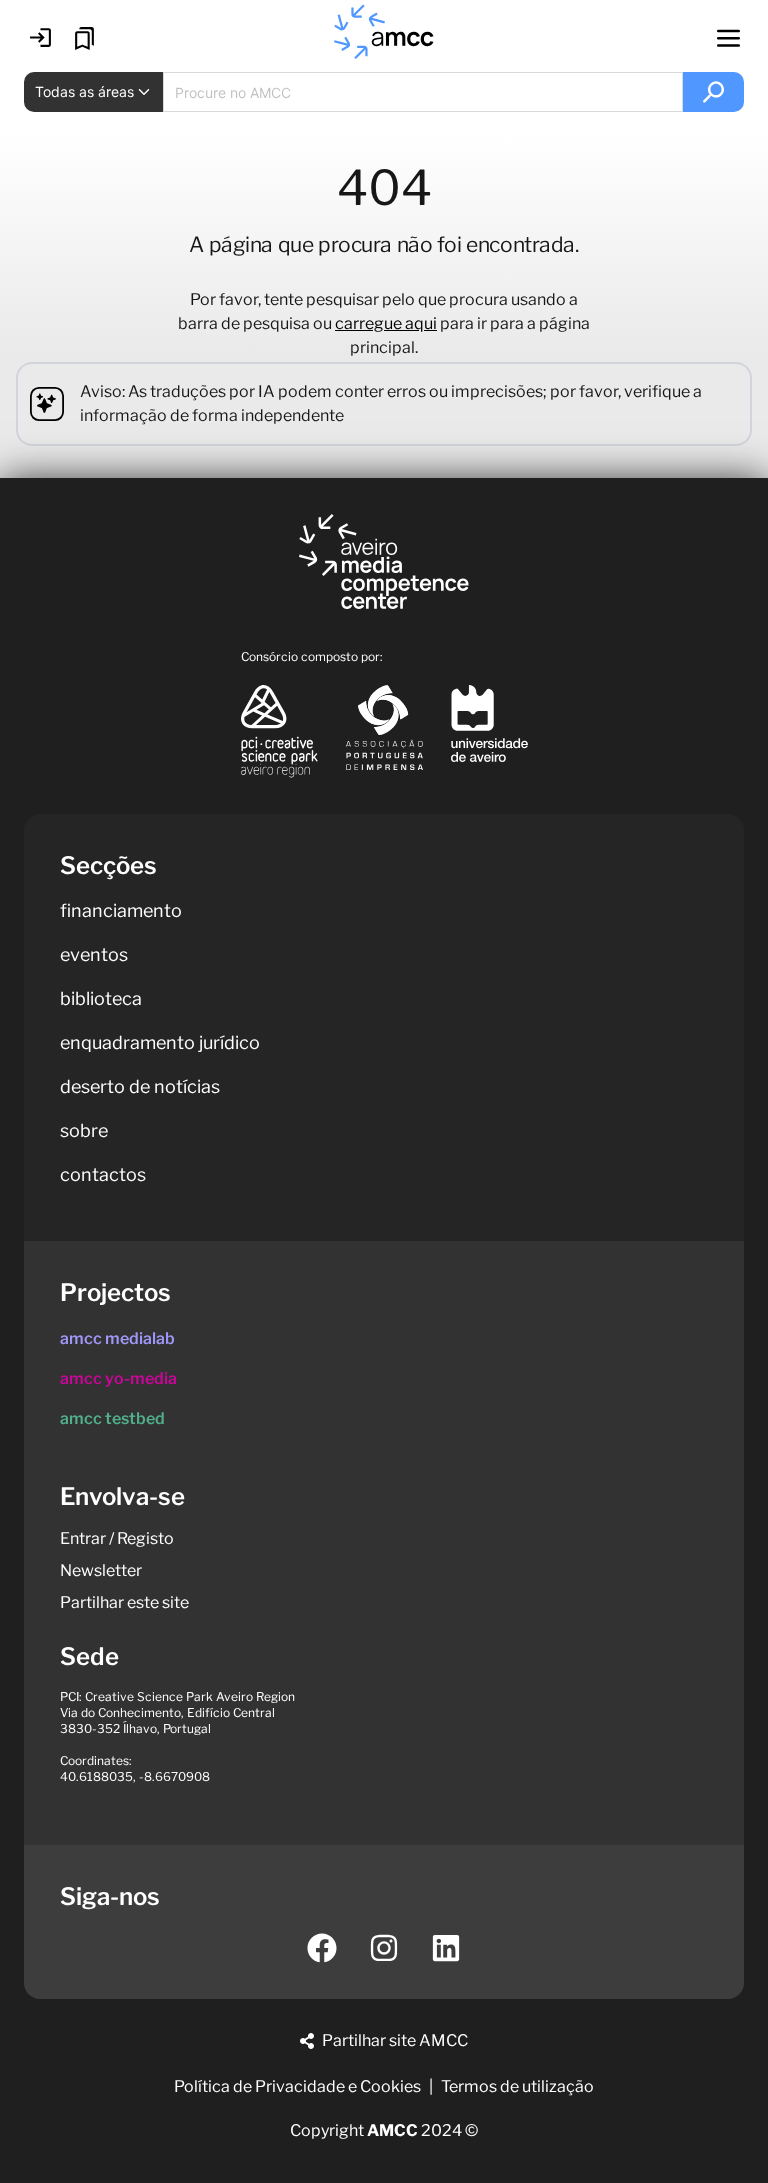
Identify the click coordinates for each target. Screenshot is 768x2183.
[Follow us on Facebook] (322, 1948)
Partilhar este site (124, 1602)
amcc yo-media (118, 1378)
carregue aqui (386, 323)
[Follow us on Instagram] (384, 1948)
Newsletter (101, 1570)
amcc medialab (117, 1338)
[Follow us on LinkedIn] (446, 1948)
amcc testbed (112, 1418)
